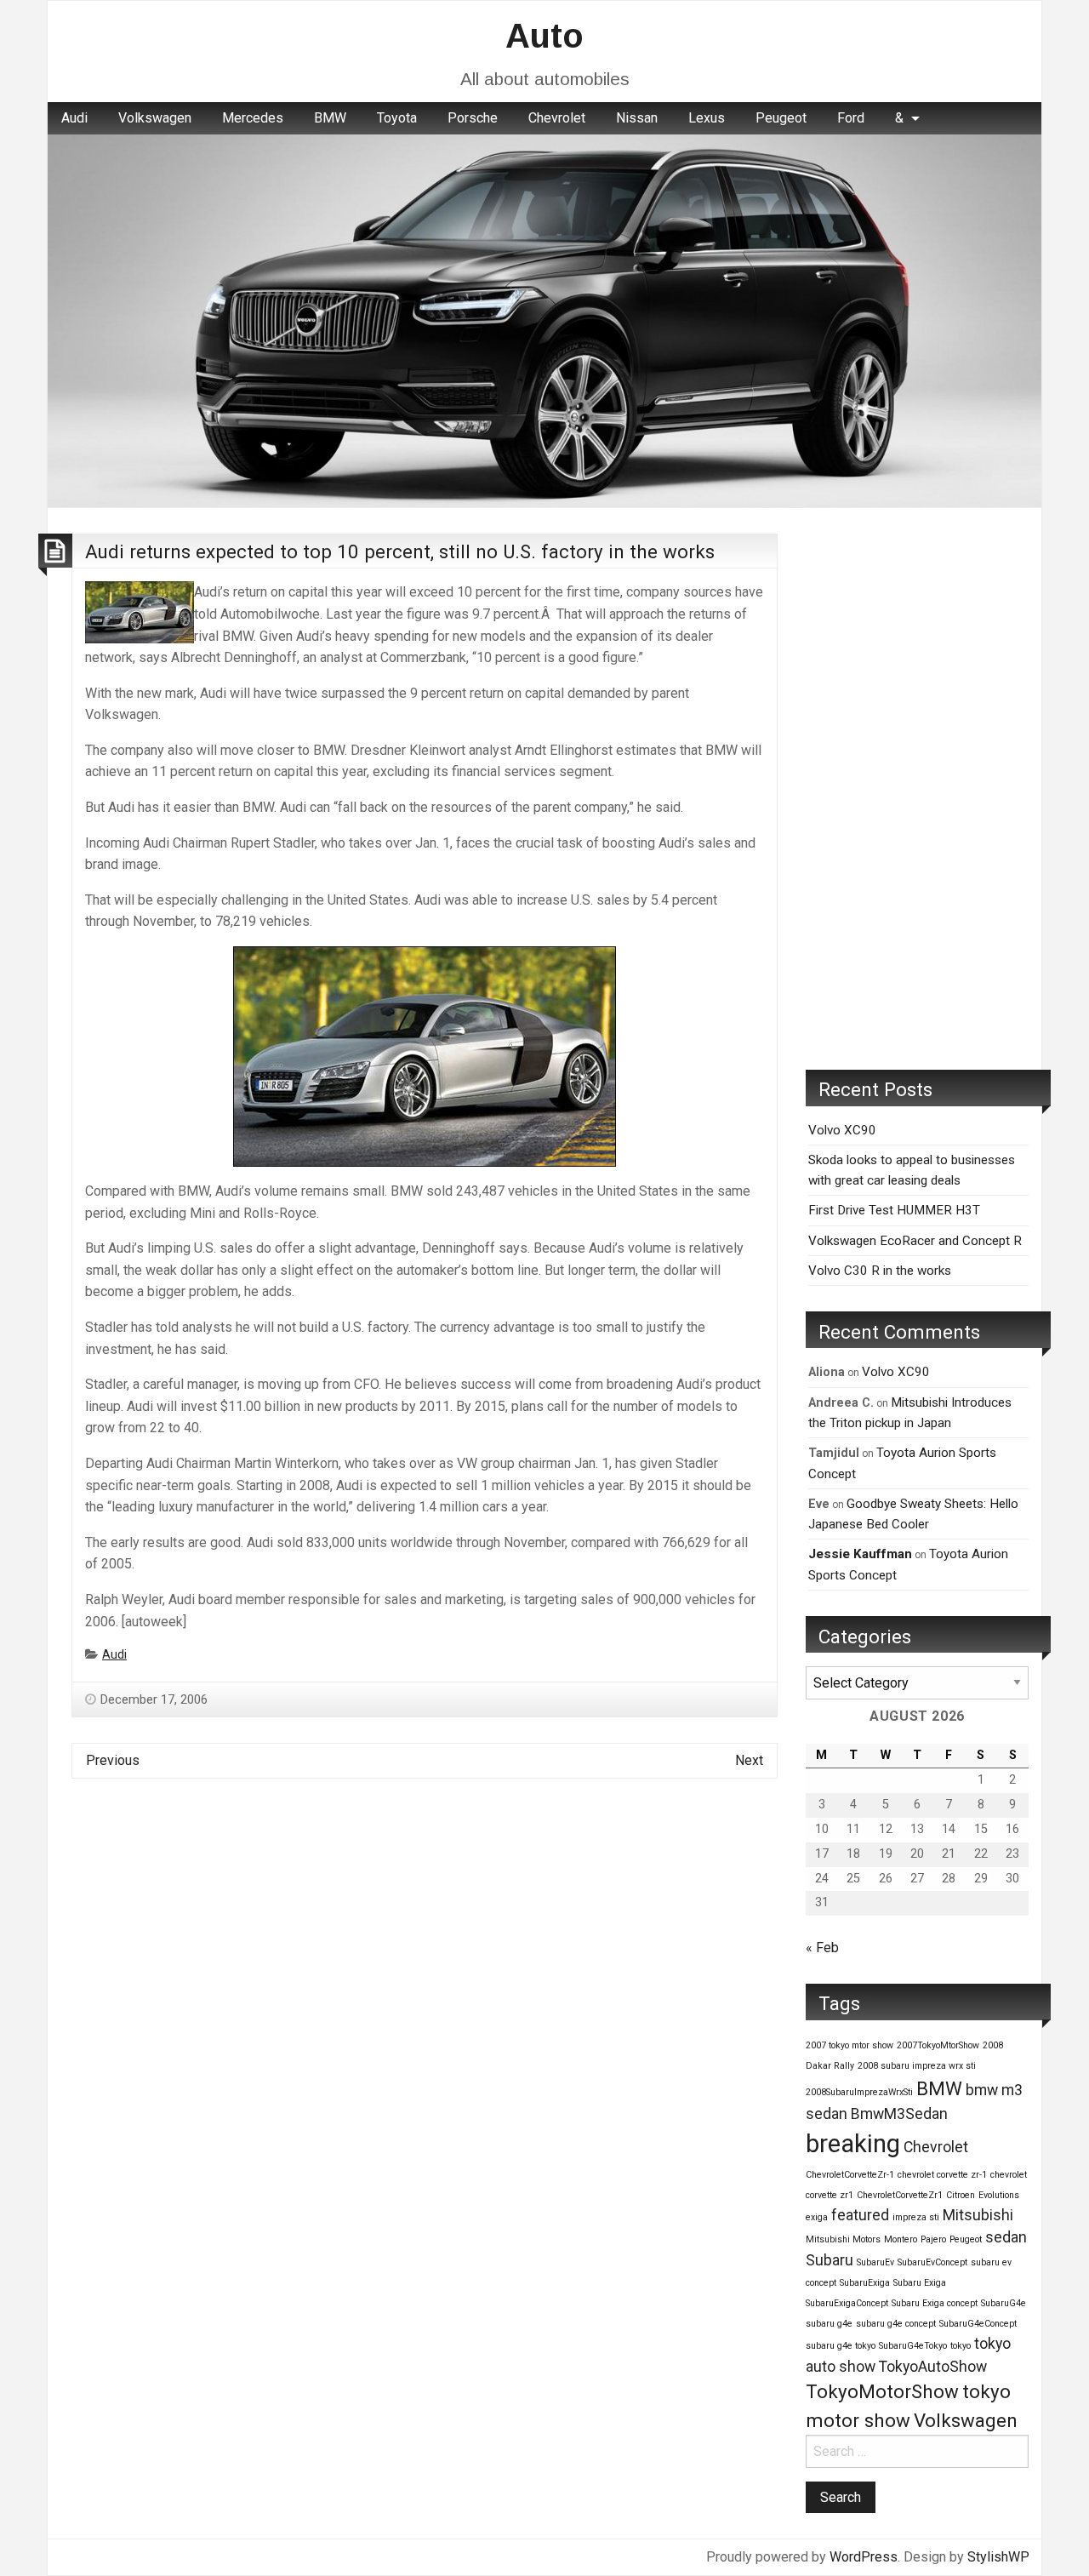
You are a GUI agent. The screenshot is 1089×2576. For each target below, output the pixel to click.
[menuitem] (74, 118)
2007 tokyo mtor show (850, 2045)
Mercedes (253, 118)
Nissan (637, 118)
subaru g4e (829, 2324)
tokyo (961, 2346)
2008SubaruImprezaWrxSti (859, 2092)
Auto (544, 36)
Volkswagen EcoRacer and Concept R (915, 1241)
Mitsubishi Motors (843, 2239)
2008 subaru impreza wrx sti (917, 2066)
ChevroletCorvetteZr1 (900, 2195)
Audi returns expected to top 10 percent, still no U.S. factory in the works (400, 551)
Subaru (830, 2260)
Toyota (397, 118)
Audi (74, 118)
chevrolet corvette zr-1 (942, 2175)
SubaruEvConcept (932, 2262)
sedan (1006, 2237)
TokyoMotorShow (882, 2391)
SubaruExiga (865, 2283)
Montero (901, 2239)
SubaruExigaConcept (847, 2303)
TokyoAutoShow (933, 2367)
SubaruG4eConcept (978, 2324)
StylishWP (998, 2557)
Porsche (473, 118)
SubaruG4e (1003, 2303)
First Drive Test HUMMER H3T (894, 1210)
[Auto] (544, 320)
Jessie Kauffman (860, 1554)
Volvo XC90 (842, 1130)
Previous (113, 1760)
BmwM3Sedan (899, 2114)
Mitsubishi (978, 2215)
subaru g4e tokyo (841, 2346)
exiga (817, 2217)
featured (860, 2215)
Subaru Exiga (920, 2283)
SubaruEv (875, 2262)
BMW (330, 118)
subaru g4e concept (896, 2324)
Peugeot (781, 118)
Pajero (933, 2239)
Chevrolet (557, 118)
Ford (851, 118)
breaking (853, 2144)
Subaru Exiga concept (935, 2303)
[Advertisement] (917, 789)
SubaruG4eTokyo (913, 2346)
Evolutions (999, 2195)
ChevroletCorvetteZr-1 (850, 2175)
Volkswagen (155, 118)
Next (749, 1760)
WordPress (864, 2557)
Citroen (961, 2195)
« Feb (822, 1948)
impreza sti (916, 2217)
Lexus (707, 118)
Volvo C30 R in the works (880, 1271)
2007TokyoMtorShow (938, 2045)
